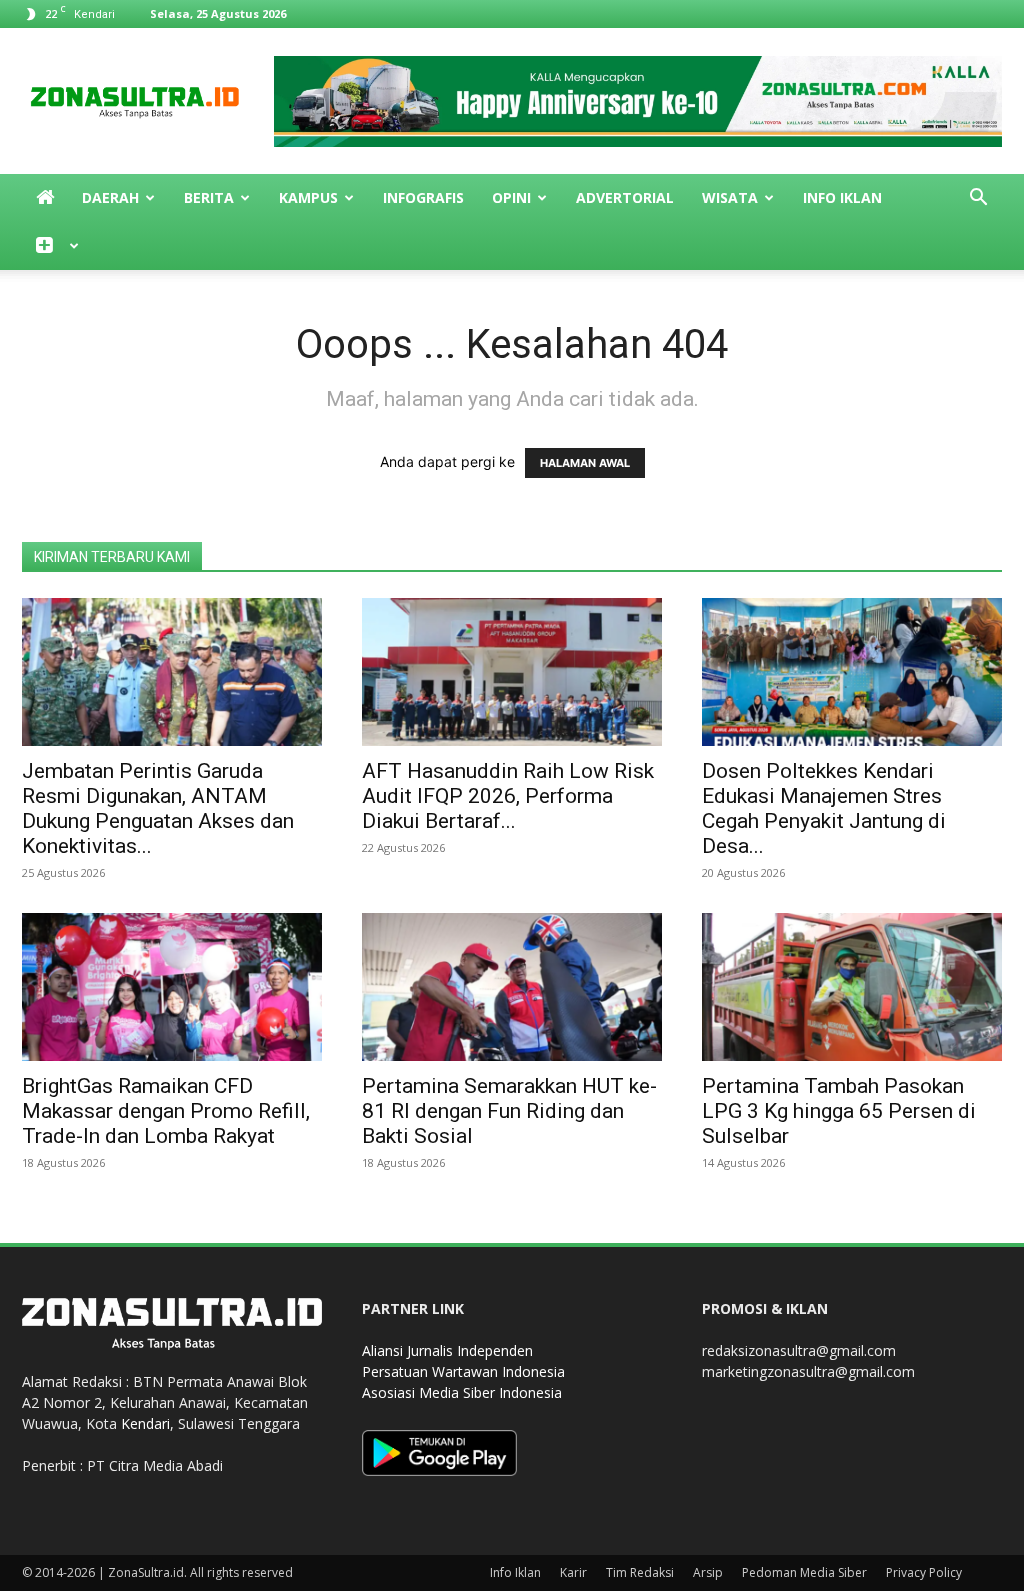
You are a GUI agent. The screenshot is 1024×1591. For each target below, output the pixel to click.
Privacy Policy (924, 1572)
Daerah (110, 197)
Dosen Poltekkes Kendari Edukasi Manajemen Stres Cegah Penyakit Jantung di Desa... (824, 808)
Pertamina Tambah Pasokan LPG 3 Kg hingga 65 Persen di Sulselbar (839, 1111)
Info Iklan (842, 197)
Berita (209, 197)
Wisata (730, 197)
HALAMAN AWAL (585, 463)
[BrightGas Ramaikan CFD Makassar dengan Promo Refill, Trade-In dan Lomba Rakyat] (172, 987)
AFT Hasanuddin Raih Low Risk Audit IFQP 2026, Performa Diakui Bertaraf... (508, 796)
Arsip (708, 1572)
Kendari (145, 1423)
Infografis (423, 197)
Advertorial (625, 197)
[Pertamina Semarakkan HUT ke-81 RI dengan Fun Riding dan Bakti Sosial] (512, 987)
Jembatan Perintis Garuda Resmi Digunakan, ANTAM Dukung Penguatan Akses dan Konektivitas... (158, 808)
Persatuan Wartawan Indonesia (463, 1371)
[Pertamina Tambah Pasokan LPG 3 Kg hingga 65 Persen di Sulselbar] (852, 987)
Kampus (308, 197)
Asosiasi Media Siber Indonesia (462, 1392)
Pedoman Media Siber (804, 1572)
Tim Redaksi (640, 1572)
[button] (978, 199)
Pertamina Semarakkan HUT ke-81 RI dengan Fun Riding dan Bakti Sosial (509, 1111)
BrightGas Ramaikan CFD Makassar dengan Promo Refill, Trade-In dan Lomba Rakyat (166, 1111)
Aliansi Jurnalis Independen (447, 1350)
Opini (511, 197)
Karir (573, 1572)
